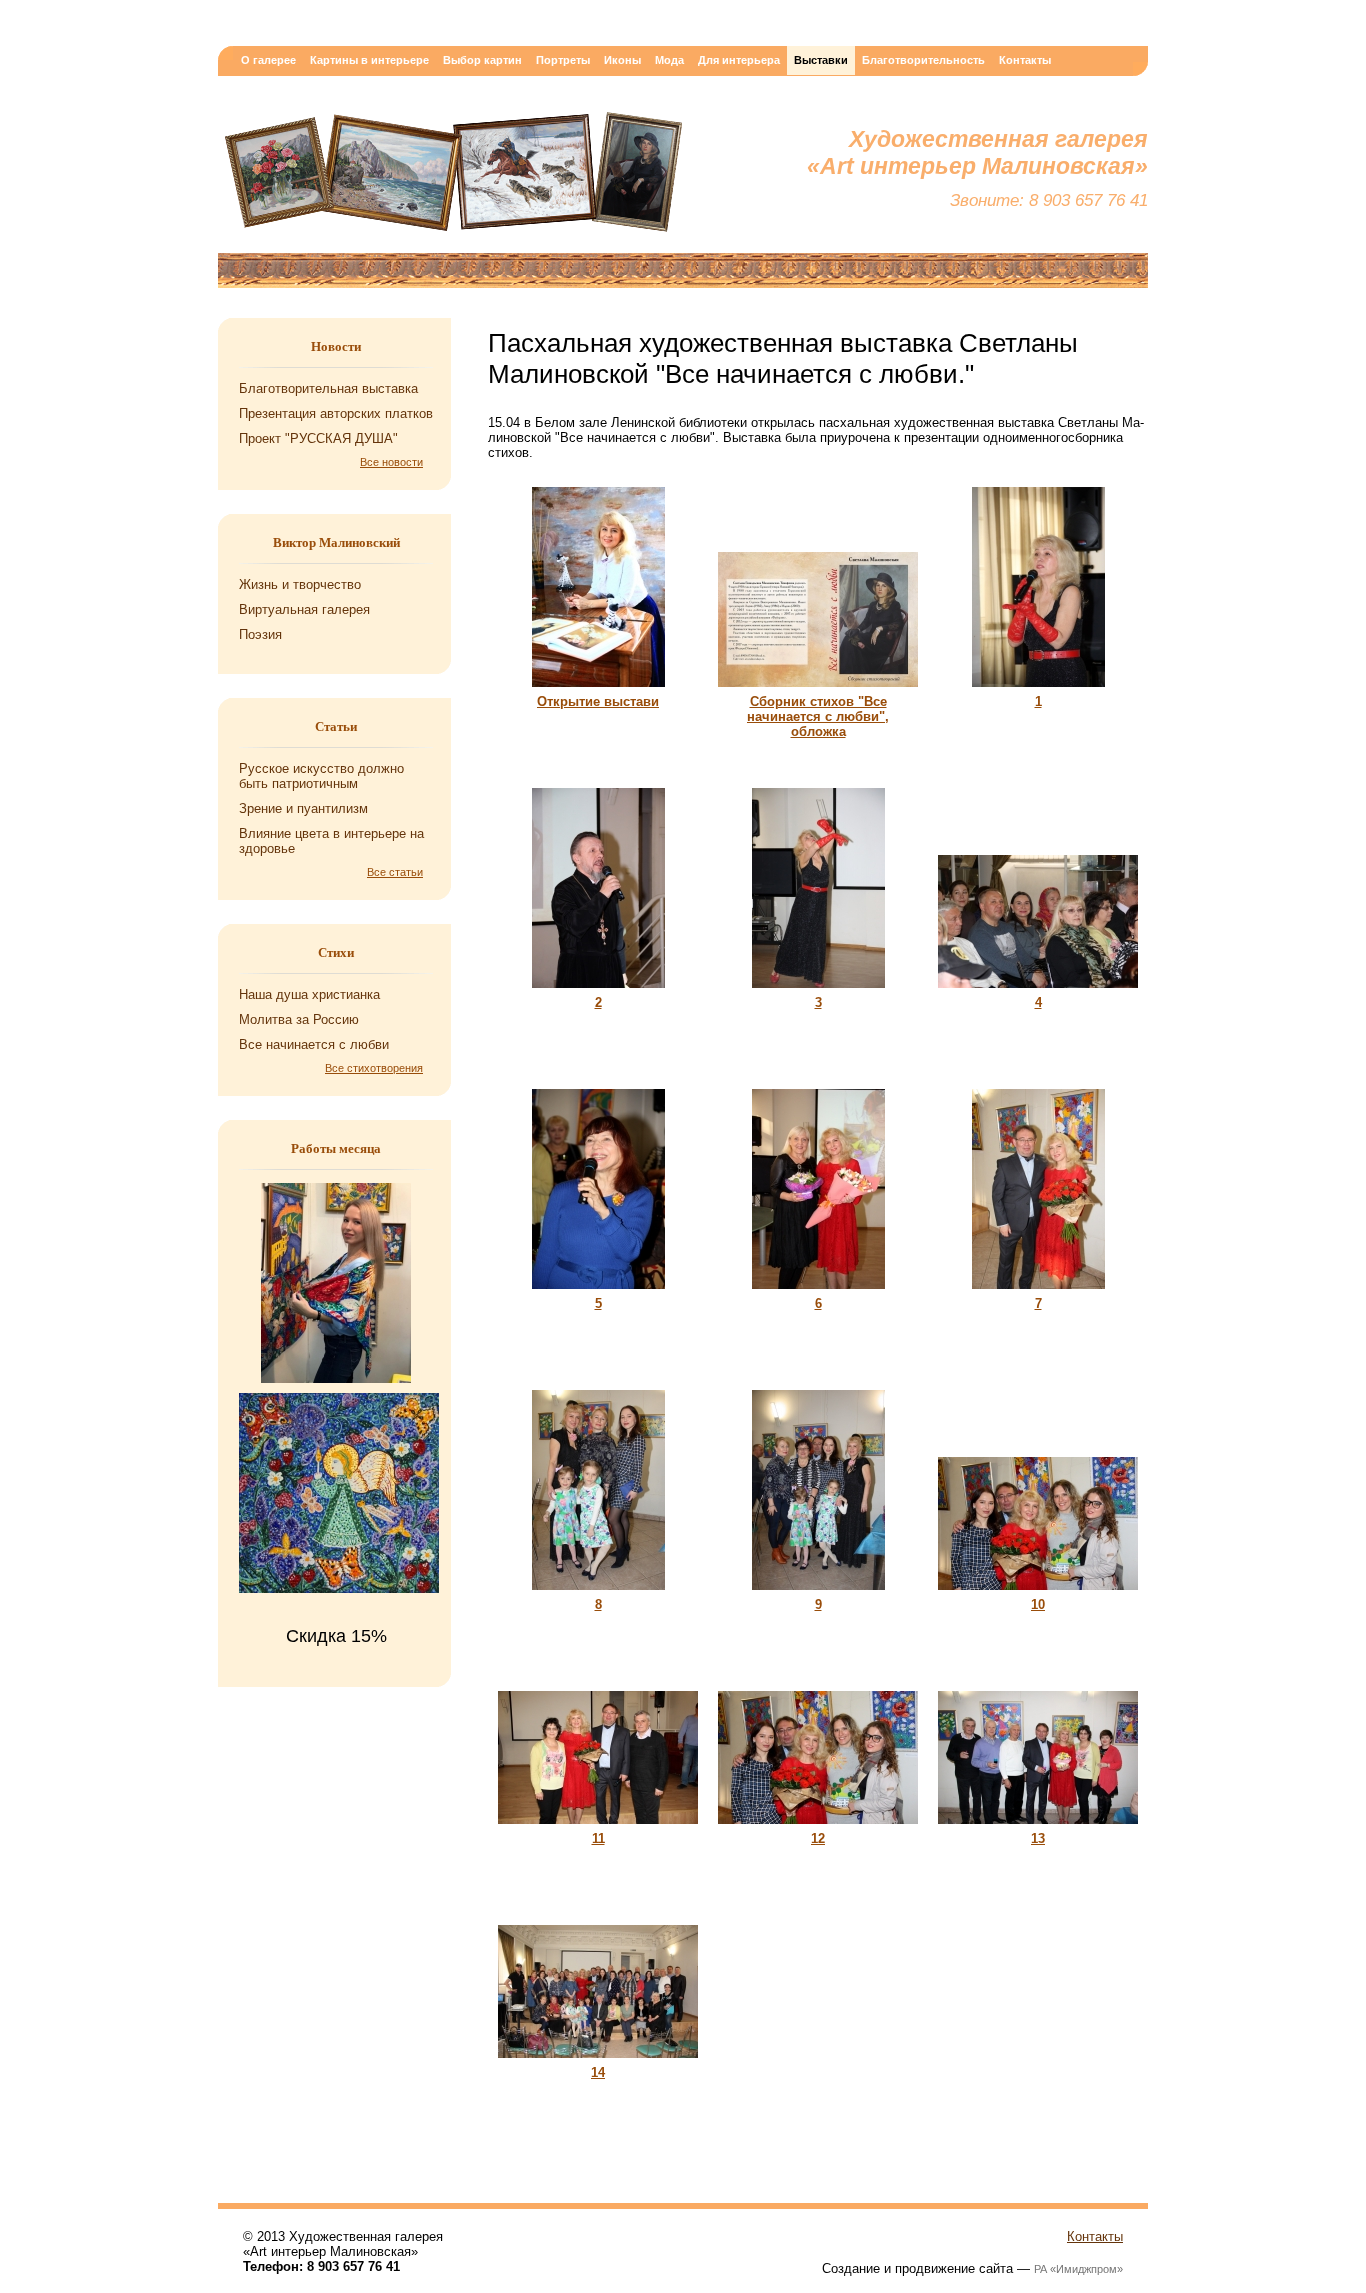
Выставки (821, 60)
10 (1038, 1604)
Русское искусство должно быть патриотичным (321, 776)
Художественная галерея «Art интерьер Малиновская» (453, 177)
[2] (598, 990)
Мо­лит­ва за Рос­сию (299, 1019)
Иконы (622, 60)
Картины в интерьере (369, 60)
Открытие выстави (598, 701)
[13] (1038, 1826)
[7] (1038, 1291)
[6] (818, 1291)
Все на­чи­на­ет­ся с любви (314, 1044)
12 (818, 1838)
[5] (598, 1291)
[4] (1038, 990)
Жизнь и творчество (300, 584)
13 (1038, 1838)
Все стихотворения (374, 1068)
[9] (818, 1592)
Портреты (563, 60)
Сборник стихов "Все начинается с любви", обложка (818, 716)
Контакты (1025, 60)
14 (598, 2072)
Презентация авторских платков (336, 413)
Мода (669, 60)
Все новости (391, 462)
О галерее (268, 60)
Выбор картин (482, 60)
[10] (1038, 1592)
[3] (818, 990)
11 (598, 1838)
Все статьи (395, 872)
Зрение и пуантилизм (303, 808)
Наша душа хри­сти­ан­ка (309, 994)
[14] (598, 2060)
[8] (598, 1592)
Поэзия (260, 634)
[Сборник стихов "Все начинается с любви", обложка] (818, 689)
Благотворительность (923, 60)
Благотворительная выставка (328, 388)
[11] (598, 1826)
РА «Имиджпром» (1078, 2269)
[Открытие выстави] (598, 689)
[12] (818, 1826)
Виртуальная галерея (304, 609)
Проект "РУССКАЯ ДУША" (318, 438)
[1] (1038, 689)
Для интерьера (739, 60)
